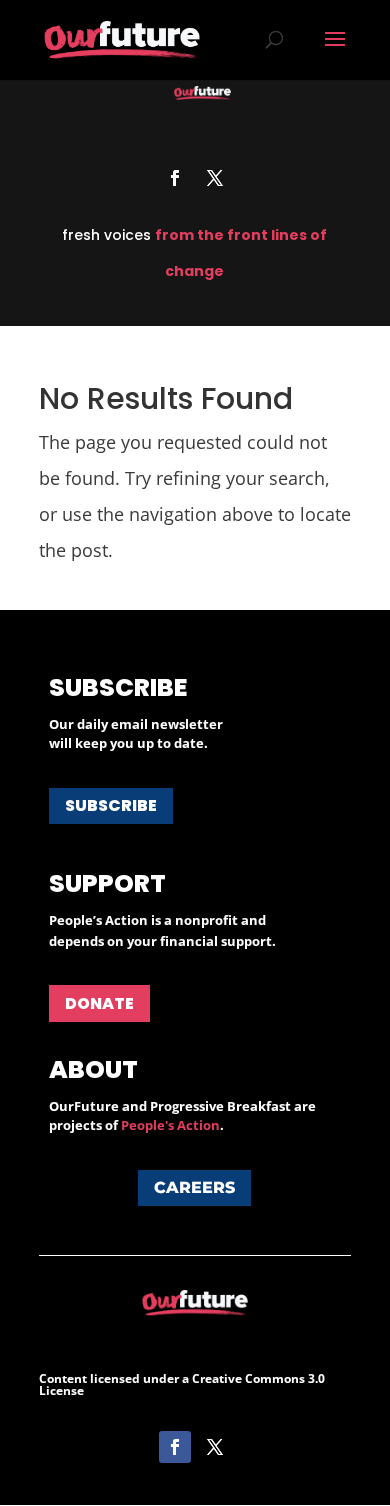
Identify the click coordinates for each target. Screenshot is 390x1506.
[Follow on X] (215, 178)
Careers (194, 1187)
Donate (99, 1003)
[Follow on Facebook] (175, 178)
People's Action (170, 1125)
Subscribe (111, 805)
